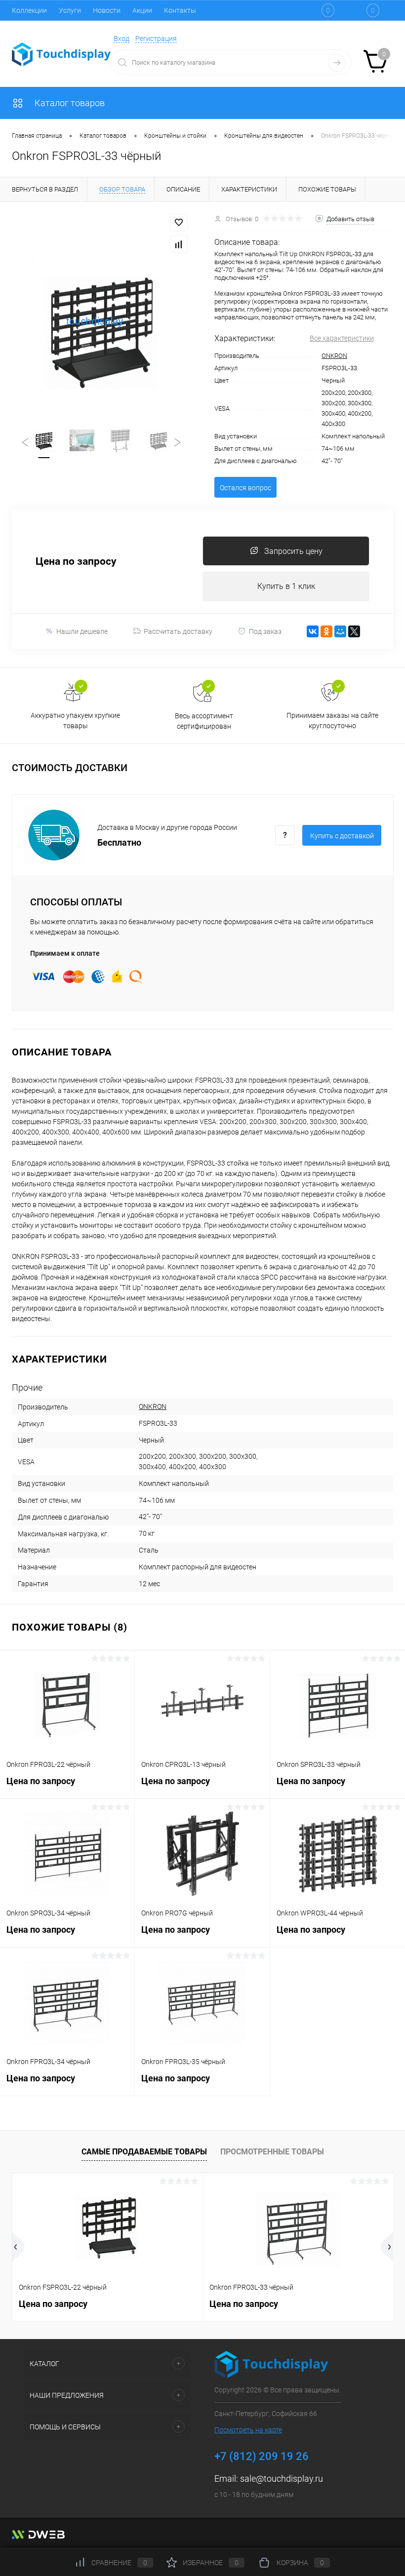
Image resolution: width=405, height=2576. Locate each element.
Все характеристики (342, 338)
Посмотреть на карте (248, 2430)
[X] (354, 631)
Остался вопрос (245, 488)
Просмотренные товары (272, 2152)
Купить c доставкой (342, 836)
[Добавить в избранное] (179, 223)
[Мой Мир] (340, 631)
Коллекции (29, 10)
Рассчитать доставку (178, 631)
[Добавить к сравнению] (179, 244)
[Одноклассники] (326, 631)
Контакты (180, 10)
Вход (121, 39)
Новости (107, 10)
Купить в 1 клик (286, 586)
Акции (142, 10)
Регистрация (156, 39)
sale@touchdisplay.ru (282, 2478)
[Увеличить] (101, 328)
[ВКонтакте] (313, 631)
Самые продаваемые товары (144, 2152)
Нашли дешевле (82, 631)
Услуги (70, 10)
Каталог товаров (69, 103)
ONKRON (334, 356)
